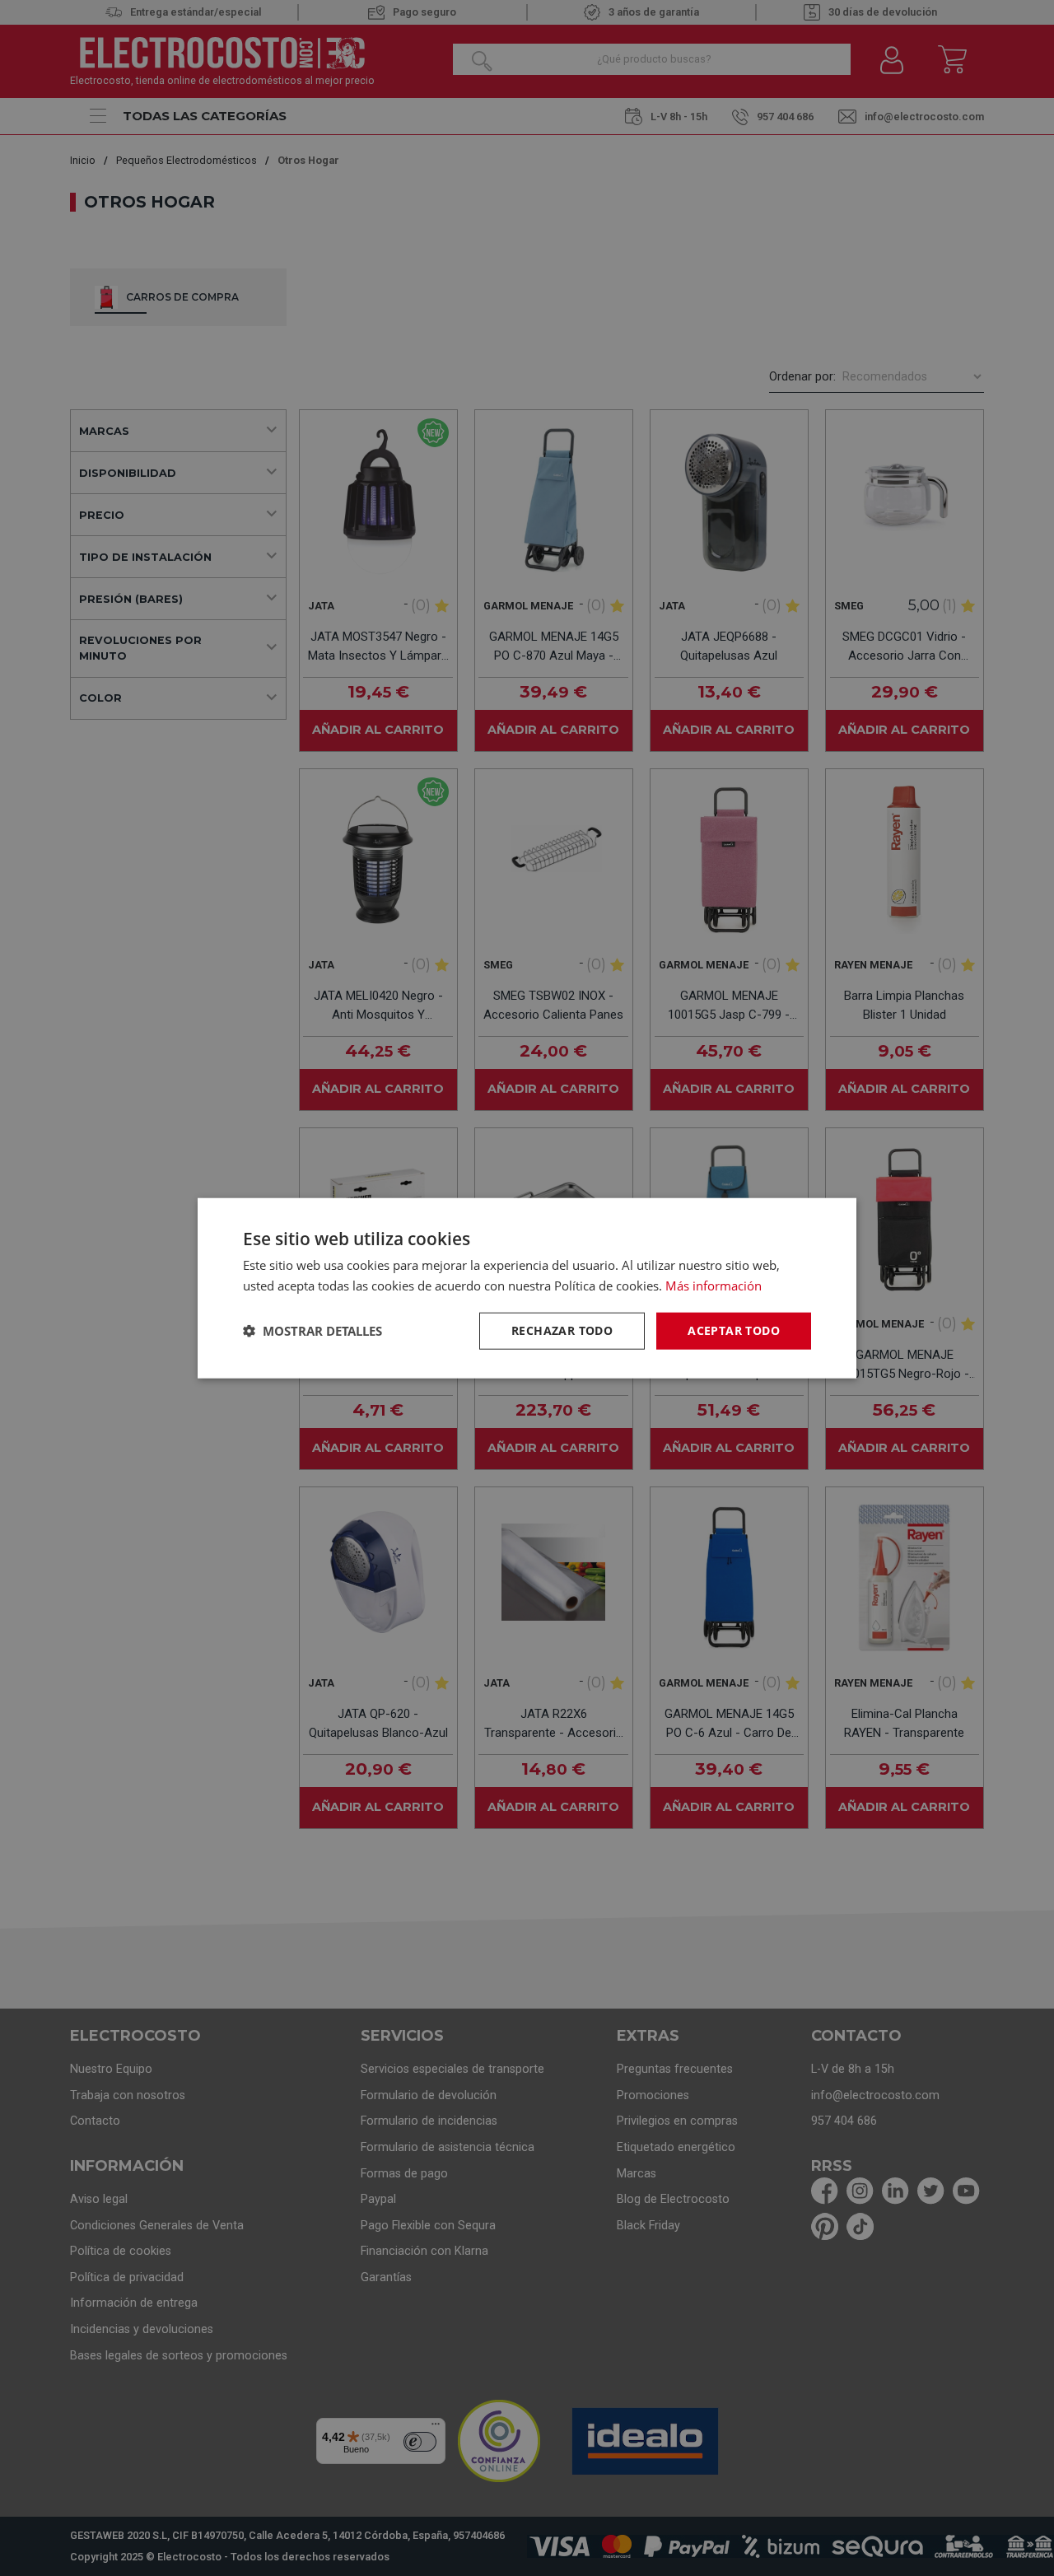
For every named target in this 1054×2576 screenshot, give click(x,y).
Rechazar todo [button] (562, 1330)
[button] (312, 1331)
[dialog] (527, 1288)
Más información (714, 1286)
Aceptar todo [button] (734, 1330)
